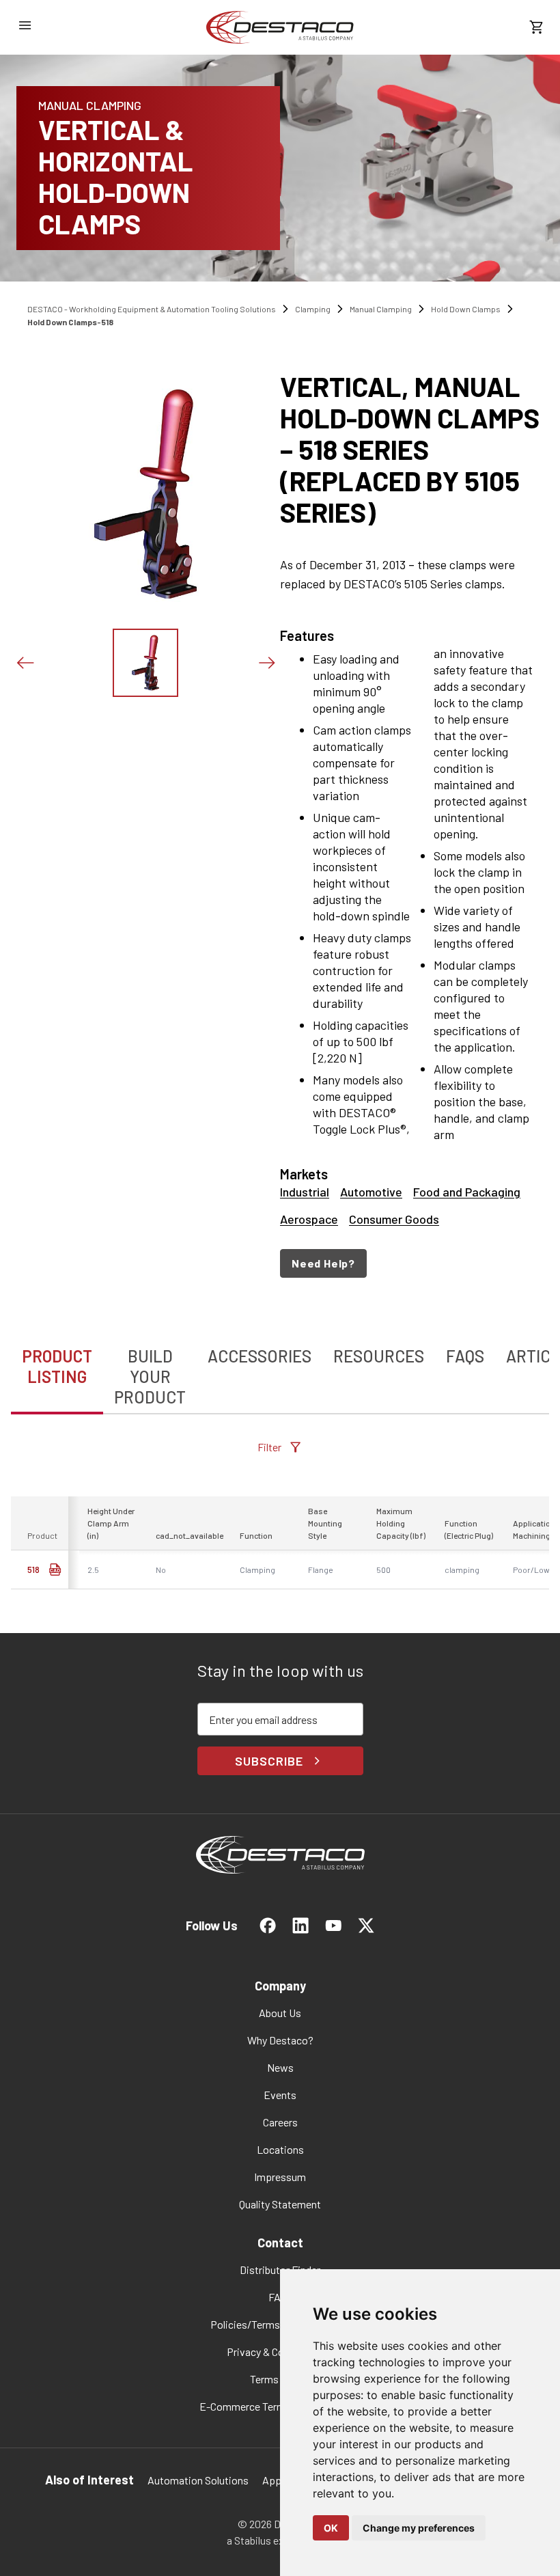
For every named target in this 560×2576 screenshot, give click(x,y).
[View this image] (145, 663)
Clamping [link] (313, 309)
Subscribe (269, 1761)
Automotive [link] (371, 1192)
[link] (280, 27)
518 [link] (33, 1570)
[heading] (415, 449)
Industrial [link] (305, 1192)
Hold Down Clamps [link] (466, 309)
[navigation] (415, 1263)
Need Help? (323, 1263)
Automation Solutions (198, 2480)
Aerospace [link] (309, 1219)
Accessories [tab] (260, 1356)
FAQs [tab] (465, 1356)
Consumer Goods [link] (394, 1219)
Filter (269, 1447)
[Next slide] (266, 663)
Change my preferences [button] (419, 2528)
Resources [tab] (379, 1356)
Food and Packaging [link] (467, 1192)
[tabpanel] (280, 1514)
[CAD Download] (55, 1570)
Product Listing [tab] (57, 1366)
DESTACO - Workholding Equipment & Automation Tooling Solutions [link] (152, 309)
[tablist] (280, 1369)
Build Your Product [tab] (150, 1376)
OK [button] (331, 2528)
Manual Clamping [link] (381, 309)
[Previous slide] (25, 663)
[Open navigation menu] (25, 25)
